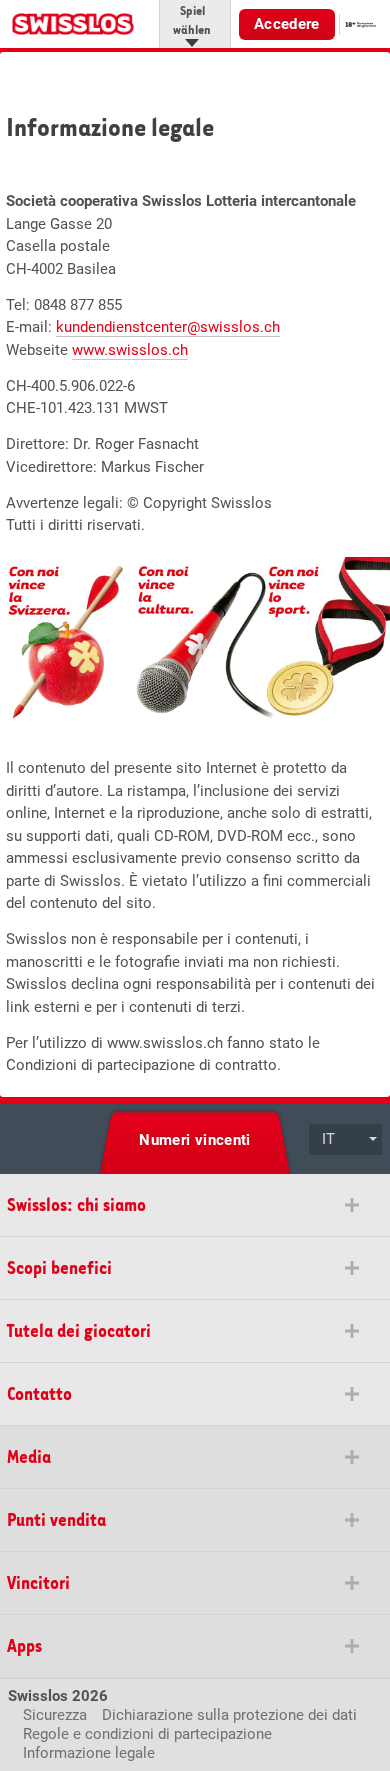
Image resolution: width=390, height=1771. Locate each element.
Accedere (287, 24)
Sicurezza (55, 1715)
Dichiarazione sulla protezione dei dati (229, 1715)
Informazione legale (89, 1753)
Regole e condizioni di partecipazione (147, 1734)
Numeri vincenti (195, 1140)
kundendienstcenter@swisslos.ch (168, 327)
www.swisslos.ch (130, 350)
